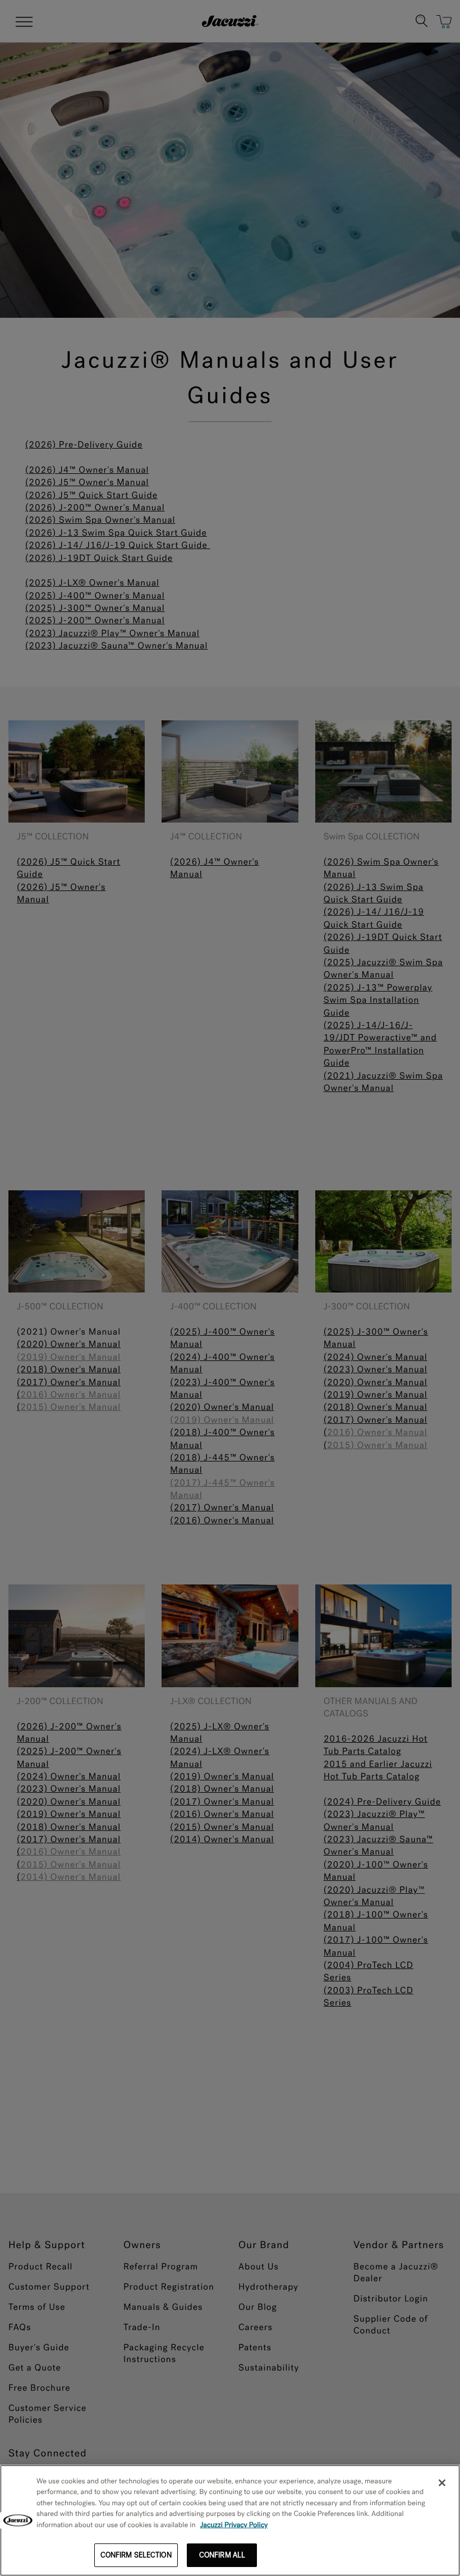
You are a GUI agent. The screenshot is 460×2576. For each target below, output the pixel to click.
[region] (230, 2520)
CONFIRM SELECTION (136, 2555)
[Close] (442, 2483)
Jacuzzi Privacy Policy (234, 2525)
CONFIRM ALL (222, 2555)
